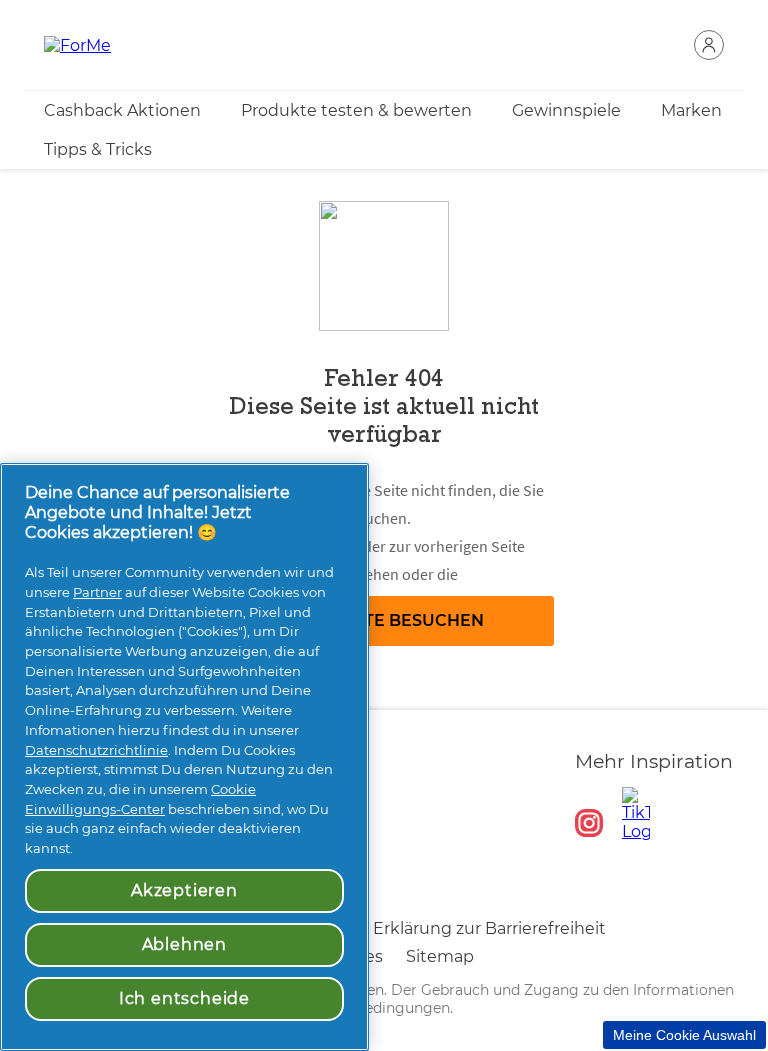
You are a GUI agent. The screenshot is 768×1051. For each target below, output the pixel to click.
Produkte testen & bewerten (356, 110)
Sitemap (440, 956)
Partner (97, 592)
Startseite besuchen (384, 620)
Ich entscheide (184, 998)
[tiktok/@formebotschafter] (636, 814)
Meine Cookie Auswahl (684, 1035)
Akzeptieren (184, 890)
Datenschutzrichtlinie (96, 750)
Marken (691, 110)
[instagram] (589, 823)
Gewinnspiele (566, 110)
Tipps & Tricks (98, 149)
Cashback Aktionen (122, 110)
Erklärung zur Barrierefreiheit (489, 928)
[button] (709, 45)
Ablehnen (184, 944)
